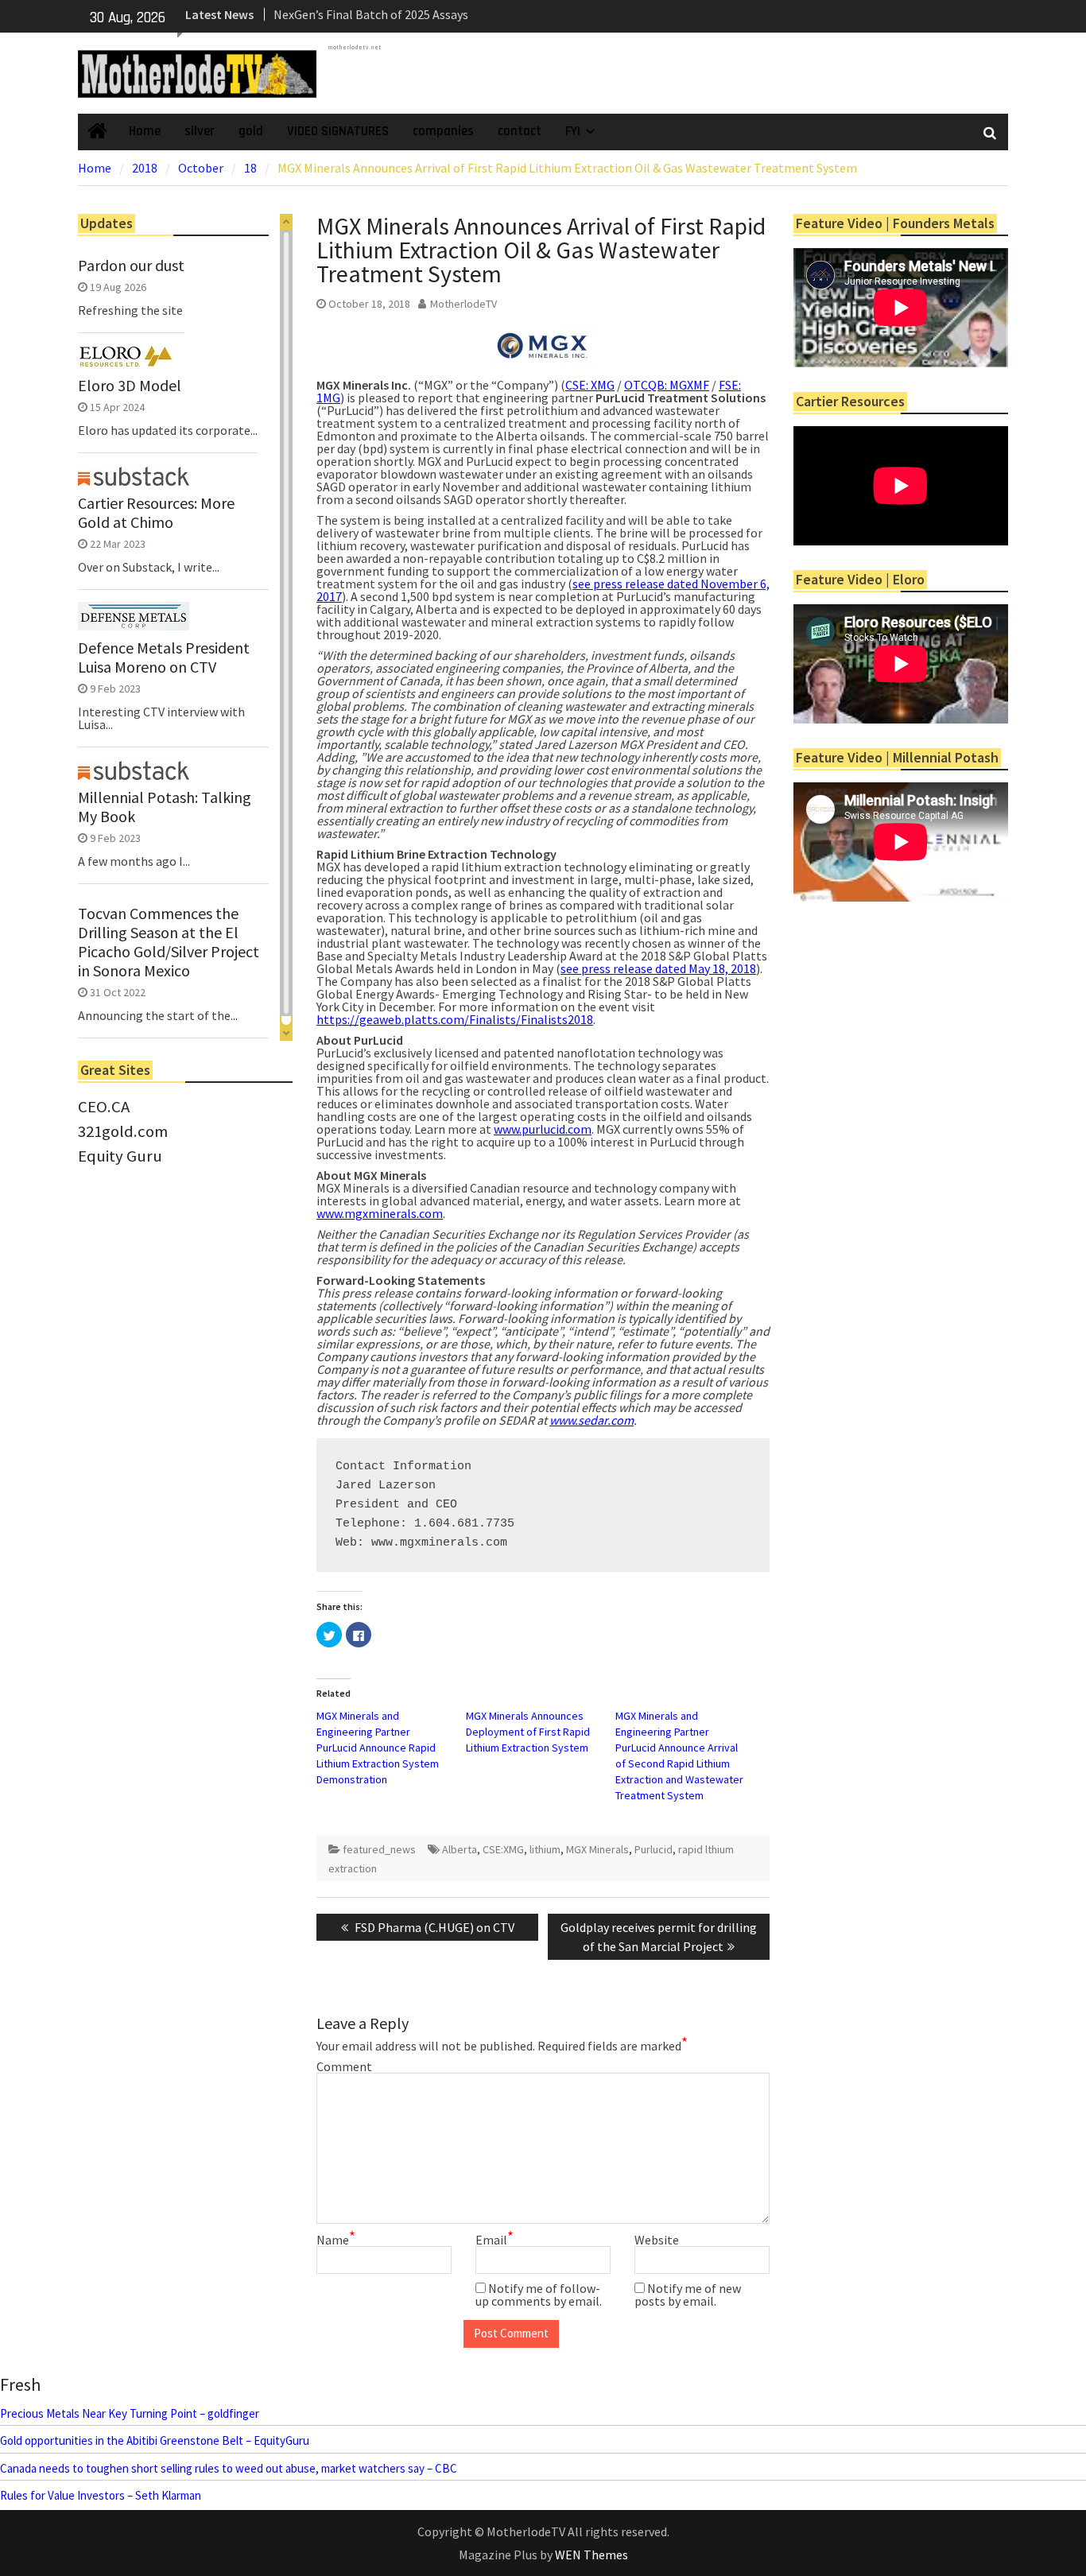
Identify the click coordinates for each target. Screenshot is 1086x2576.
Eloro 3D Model (130, 386)
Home (145, 131)
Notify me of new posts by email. (688, 2295)
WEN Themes (591, 2555)
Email (495, 2240)
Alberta (460, 1849)
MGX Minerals (597, 1849)
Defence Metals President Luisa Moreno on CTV (164, 658)
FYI (573, 131)
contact (520, 131)
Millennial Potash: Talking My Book (165, 807)
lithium (545, 1849)
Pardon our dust (131, 266)
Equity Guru (120, 1156)
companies (443, 131)
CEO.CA (104, 1107)
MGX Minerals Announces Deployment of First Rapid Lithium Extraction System (528, 1732)
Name (336, 2240)
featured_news (379, 1849)
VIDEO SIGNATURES (338, 131)
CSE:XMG (503, 1849)
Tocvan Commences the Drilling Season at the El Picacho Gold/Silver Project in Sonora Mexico (169, 942)
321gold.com (123, 1131)
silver (200, 131)
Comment (344, 2066)
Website (657, 2240)
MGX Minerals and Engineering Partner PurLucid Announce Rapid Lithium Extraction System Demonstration (378, 1748)
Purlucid (654, 1849)
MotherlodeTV (463, 304)
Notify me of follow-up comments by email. (539, 2295)
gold (251, 131)
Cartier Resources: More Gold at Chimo (156, 513)
